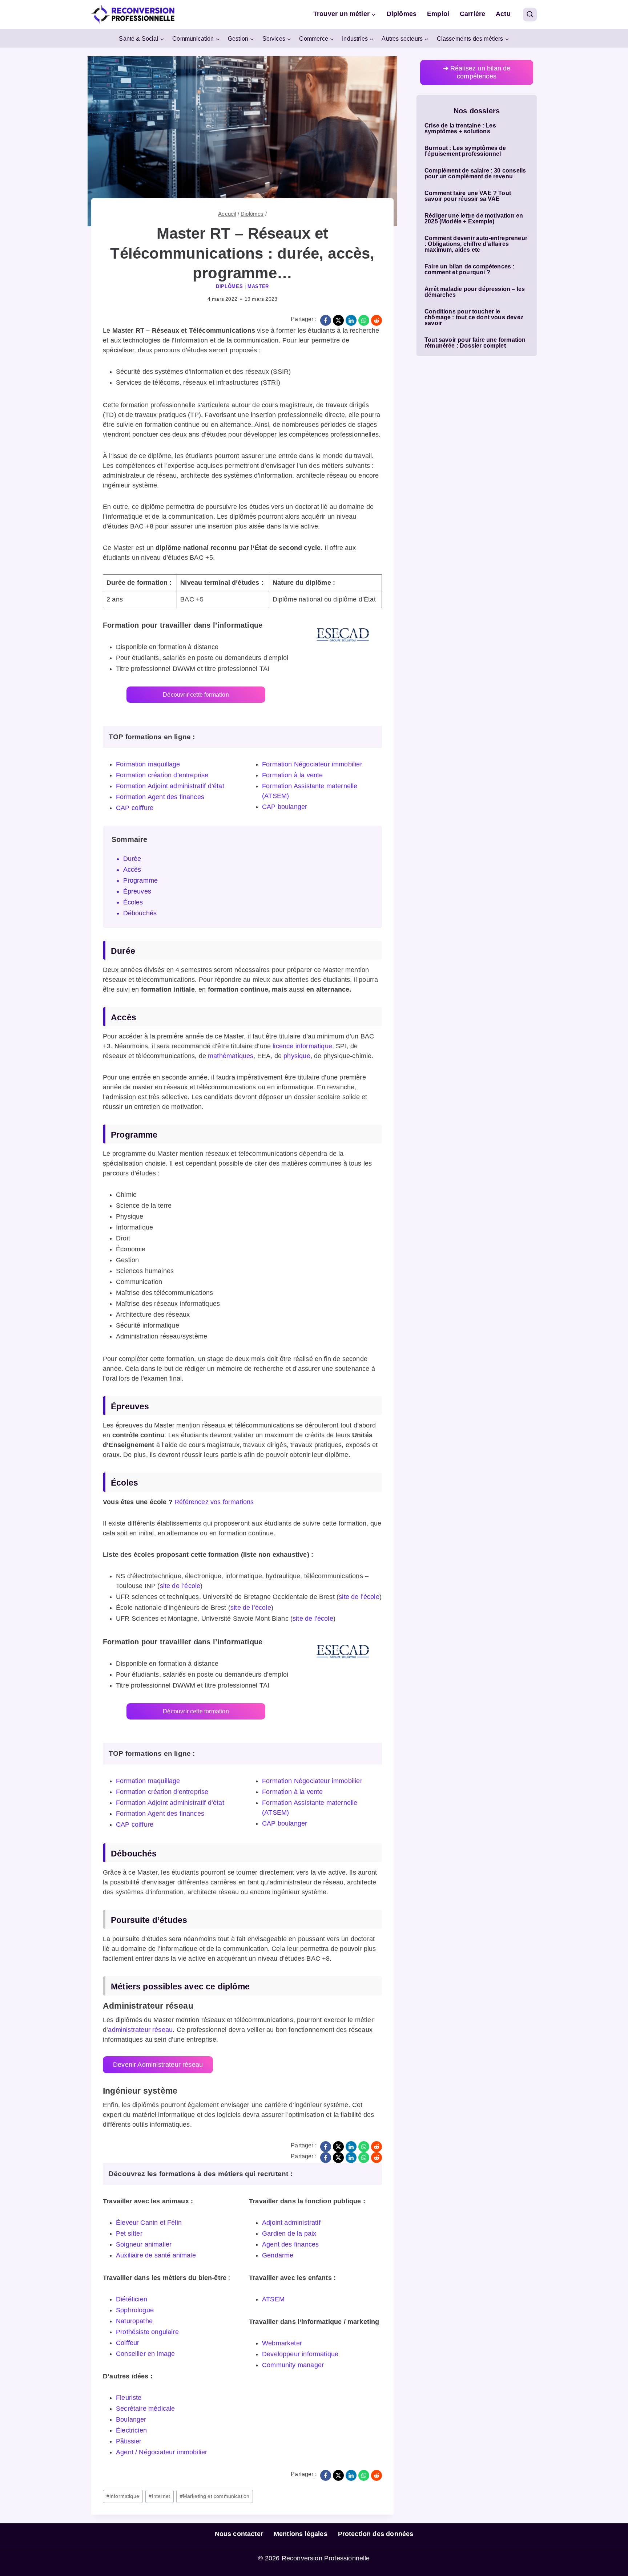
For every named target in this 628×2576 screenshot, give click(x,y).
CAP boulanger (285, 807)
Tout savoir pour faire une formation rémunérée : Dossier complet (475, 343)
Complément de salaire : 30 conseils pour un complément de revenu (475, 174)
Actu (503, 14)
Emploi (438, 14)
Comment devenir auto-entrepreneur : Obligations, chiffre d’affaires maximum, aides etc (476, 244)
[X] (338, 320)
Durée (132, 859)
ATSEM (273, 2299)
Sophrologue (135, 2310)
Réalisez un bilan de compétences (477, 72)
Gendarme (278, 2255)
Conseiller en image (145, 2354)
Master (258, 287)
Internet (159, 2496)
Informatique (123, 2496)
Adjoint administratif (291, 2223)
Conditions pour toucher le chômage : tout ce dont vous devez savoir (474, 317)
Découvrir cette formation (196, 695)
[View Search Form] (530, 15)
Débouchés (140, 913)
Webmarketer (282, 2343)
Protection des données (376, 2534)
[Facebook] (326, 320)
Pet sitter (129, 2233)
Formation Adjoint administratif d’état (170, 786)
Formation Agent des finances (160, 797)
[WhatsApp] (364, 320)
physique (297, 1056)
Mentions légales (301, 2534)
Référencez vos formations (214, 1502)
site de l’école (180, 1586)
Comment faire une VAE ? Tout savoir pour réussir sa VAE (468, 196)
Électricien (131, 2430)
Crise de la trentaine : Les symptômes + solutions (460, 129)
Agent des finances (290, 2244)
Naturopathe (134, 2321)
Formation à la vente (293, 775)
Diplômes (402, 14)
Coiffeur (128, 2343)
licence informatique (302, 1046)
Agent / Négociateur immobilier (162, 2452)
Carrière (472, 14)
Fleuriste (129, 2398)
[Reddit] (377, 320)
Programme (141, 880)
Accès (132, 870)
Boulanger (131, 2419)
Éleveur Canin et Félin (149, 2223)
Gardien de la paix (289, 2233)
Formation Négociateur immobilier (312, 764)
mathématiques (231, 1056)
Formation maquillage (148, 764)
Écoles (133, 902)
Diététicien (132, 2299)
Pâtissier (129, 2441)
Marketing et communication (215, 2496)
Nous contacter (239, 2534)
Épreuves (137, 891)
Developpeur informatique (300, 2354)
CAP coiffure (135, 808)
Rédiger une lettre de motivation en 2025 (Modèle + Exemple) (474, 219)
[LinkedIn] (351, 320)
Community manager (293, 2365)
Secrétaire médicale (145, 2409)
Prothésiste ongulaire (147, 2332)
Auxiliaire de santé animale (156, 2255)
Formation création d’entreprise (162, 775)
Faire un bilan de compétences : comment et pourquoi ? (470, 270)
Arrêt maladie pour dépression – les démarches (475, 292)
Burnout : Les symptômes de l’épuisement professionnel (465, 151)
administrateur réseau (140, 2030)
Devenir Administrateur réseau (158, 2065)
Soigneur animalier (144, 2244)
